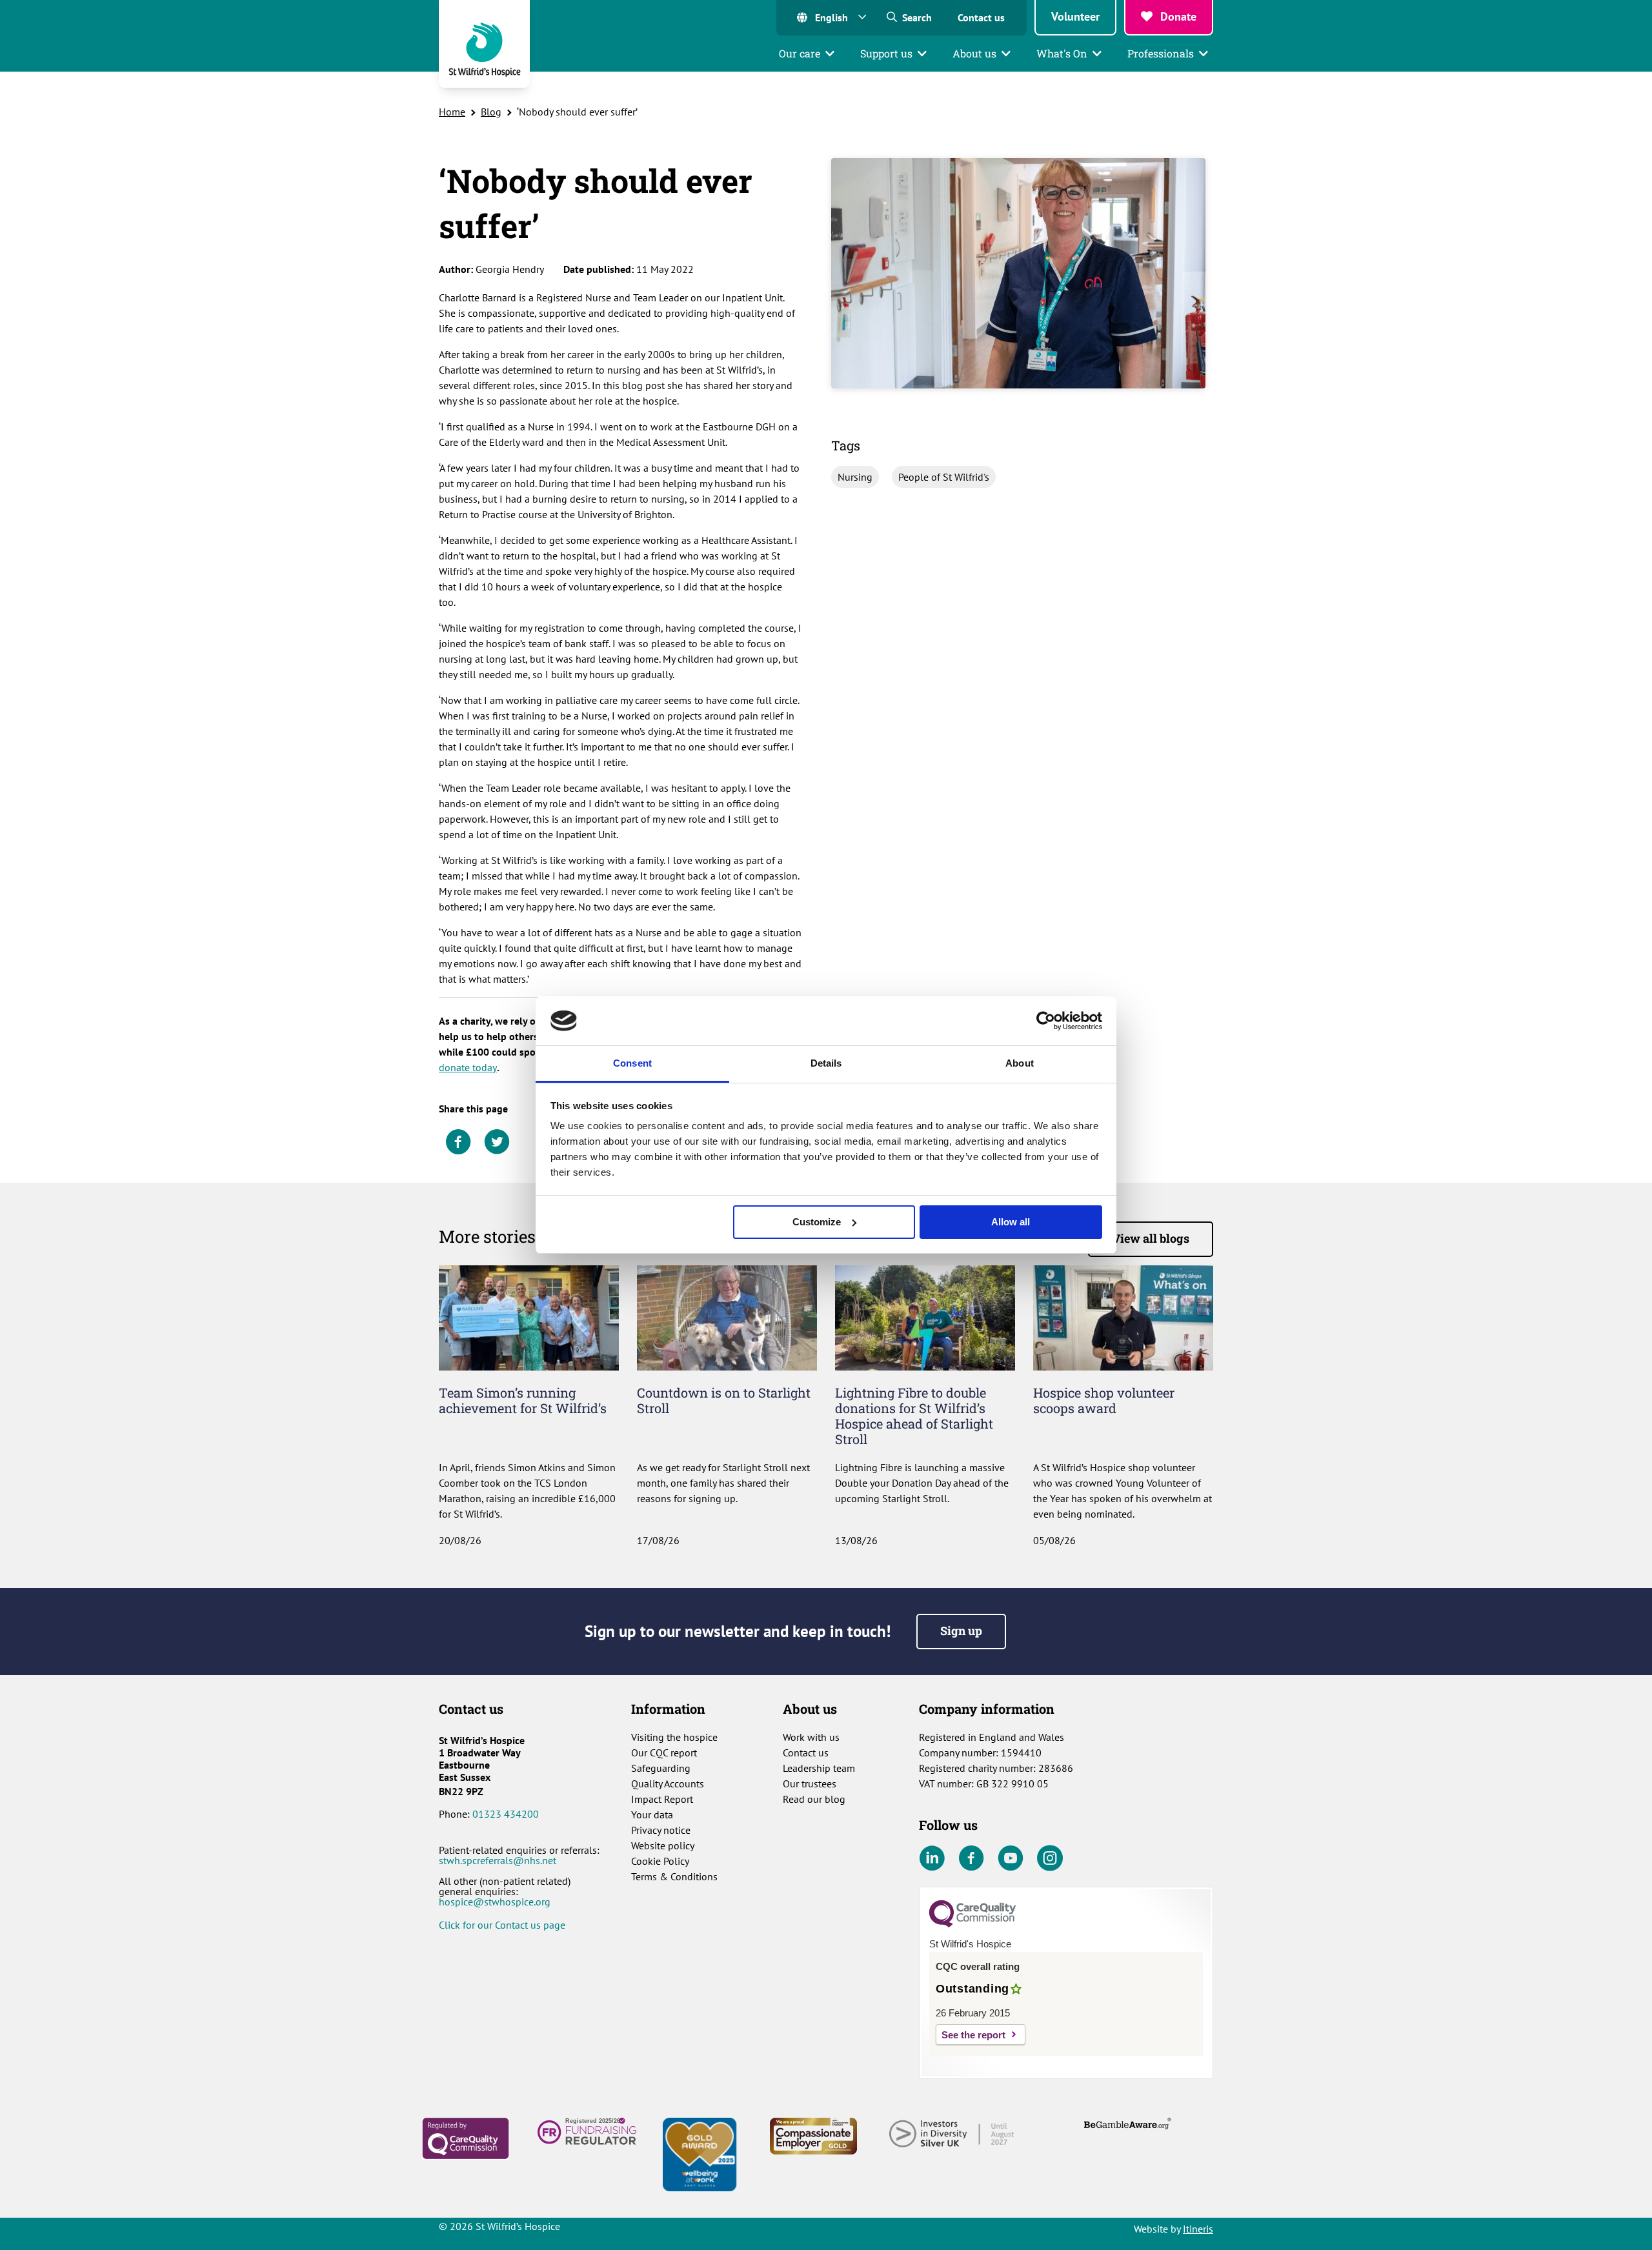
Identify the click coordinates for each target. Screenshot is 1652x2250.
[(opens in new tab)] (466, 2137)
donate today (468, 1067)
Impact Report (662, 1799)
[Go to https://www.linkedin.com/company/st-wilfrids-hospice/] (932, 1859)
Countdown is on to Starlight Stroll (724, 1400)
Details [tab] (826, 1063)
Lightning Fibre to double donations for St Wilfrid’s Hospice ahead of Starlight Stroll (914, 1416)
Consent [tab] (632, 1063)
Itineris (1198, 2229)
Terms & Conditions (674, 1876)
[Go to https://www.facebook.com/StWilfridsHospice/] (971, 1859)
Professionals (1161, 53)
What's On (1062, 53)
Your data (652, 1814)
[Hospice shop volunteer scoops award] (1123, 1316)
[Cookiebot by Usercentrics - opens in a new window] (1046, 1021)
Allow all (1011, 1222)
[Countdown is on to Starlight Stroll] (727, 1316)
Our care (800, 53)
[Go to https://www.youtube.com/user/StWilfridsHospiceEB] (1011, 1859)
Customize (817, 1222)
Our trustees (810, 1783)
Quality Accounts (668, 1783)
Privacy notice (661, 1830)
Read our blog (814, 1799)
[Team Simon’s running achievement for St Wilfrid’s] (529, 1316)
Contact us (981, 17)
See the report (973, 2035)
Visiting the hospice (674, 1737)
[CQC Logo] (972, 1924)
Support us (886, 53)
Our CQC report (664, 1753)
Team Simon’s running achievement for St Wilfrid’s (523, 1400)
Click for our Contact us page (502, 1925)
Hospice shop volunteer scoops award (1104, 1400)
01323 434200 (506, 1814)
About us (974, 53)
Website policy (663, 1845)
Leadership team (819, 1768)
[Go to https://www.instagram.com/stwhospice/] (1050, 1859)
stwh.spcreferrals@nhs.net (498, 1860)
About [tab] (1020, 1063)
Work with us (811, 1737)
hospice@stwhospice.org (495, 1902)
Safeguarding (661, 1768)
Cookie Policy (660, 1861)
